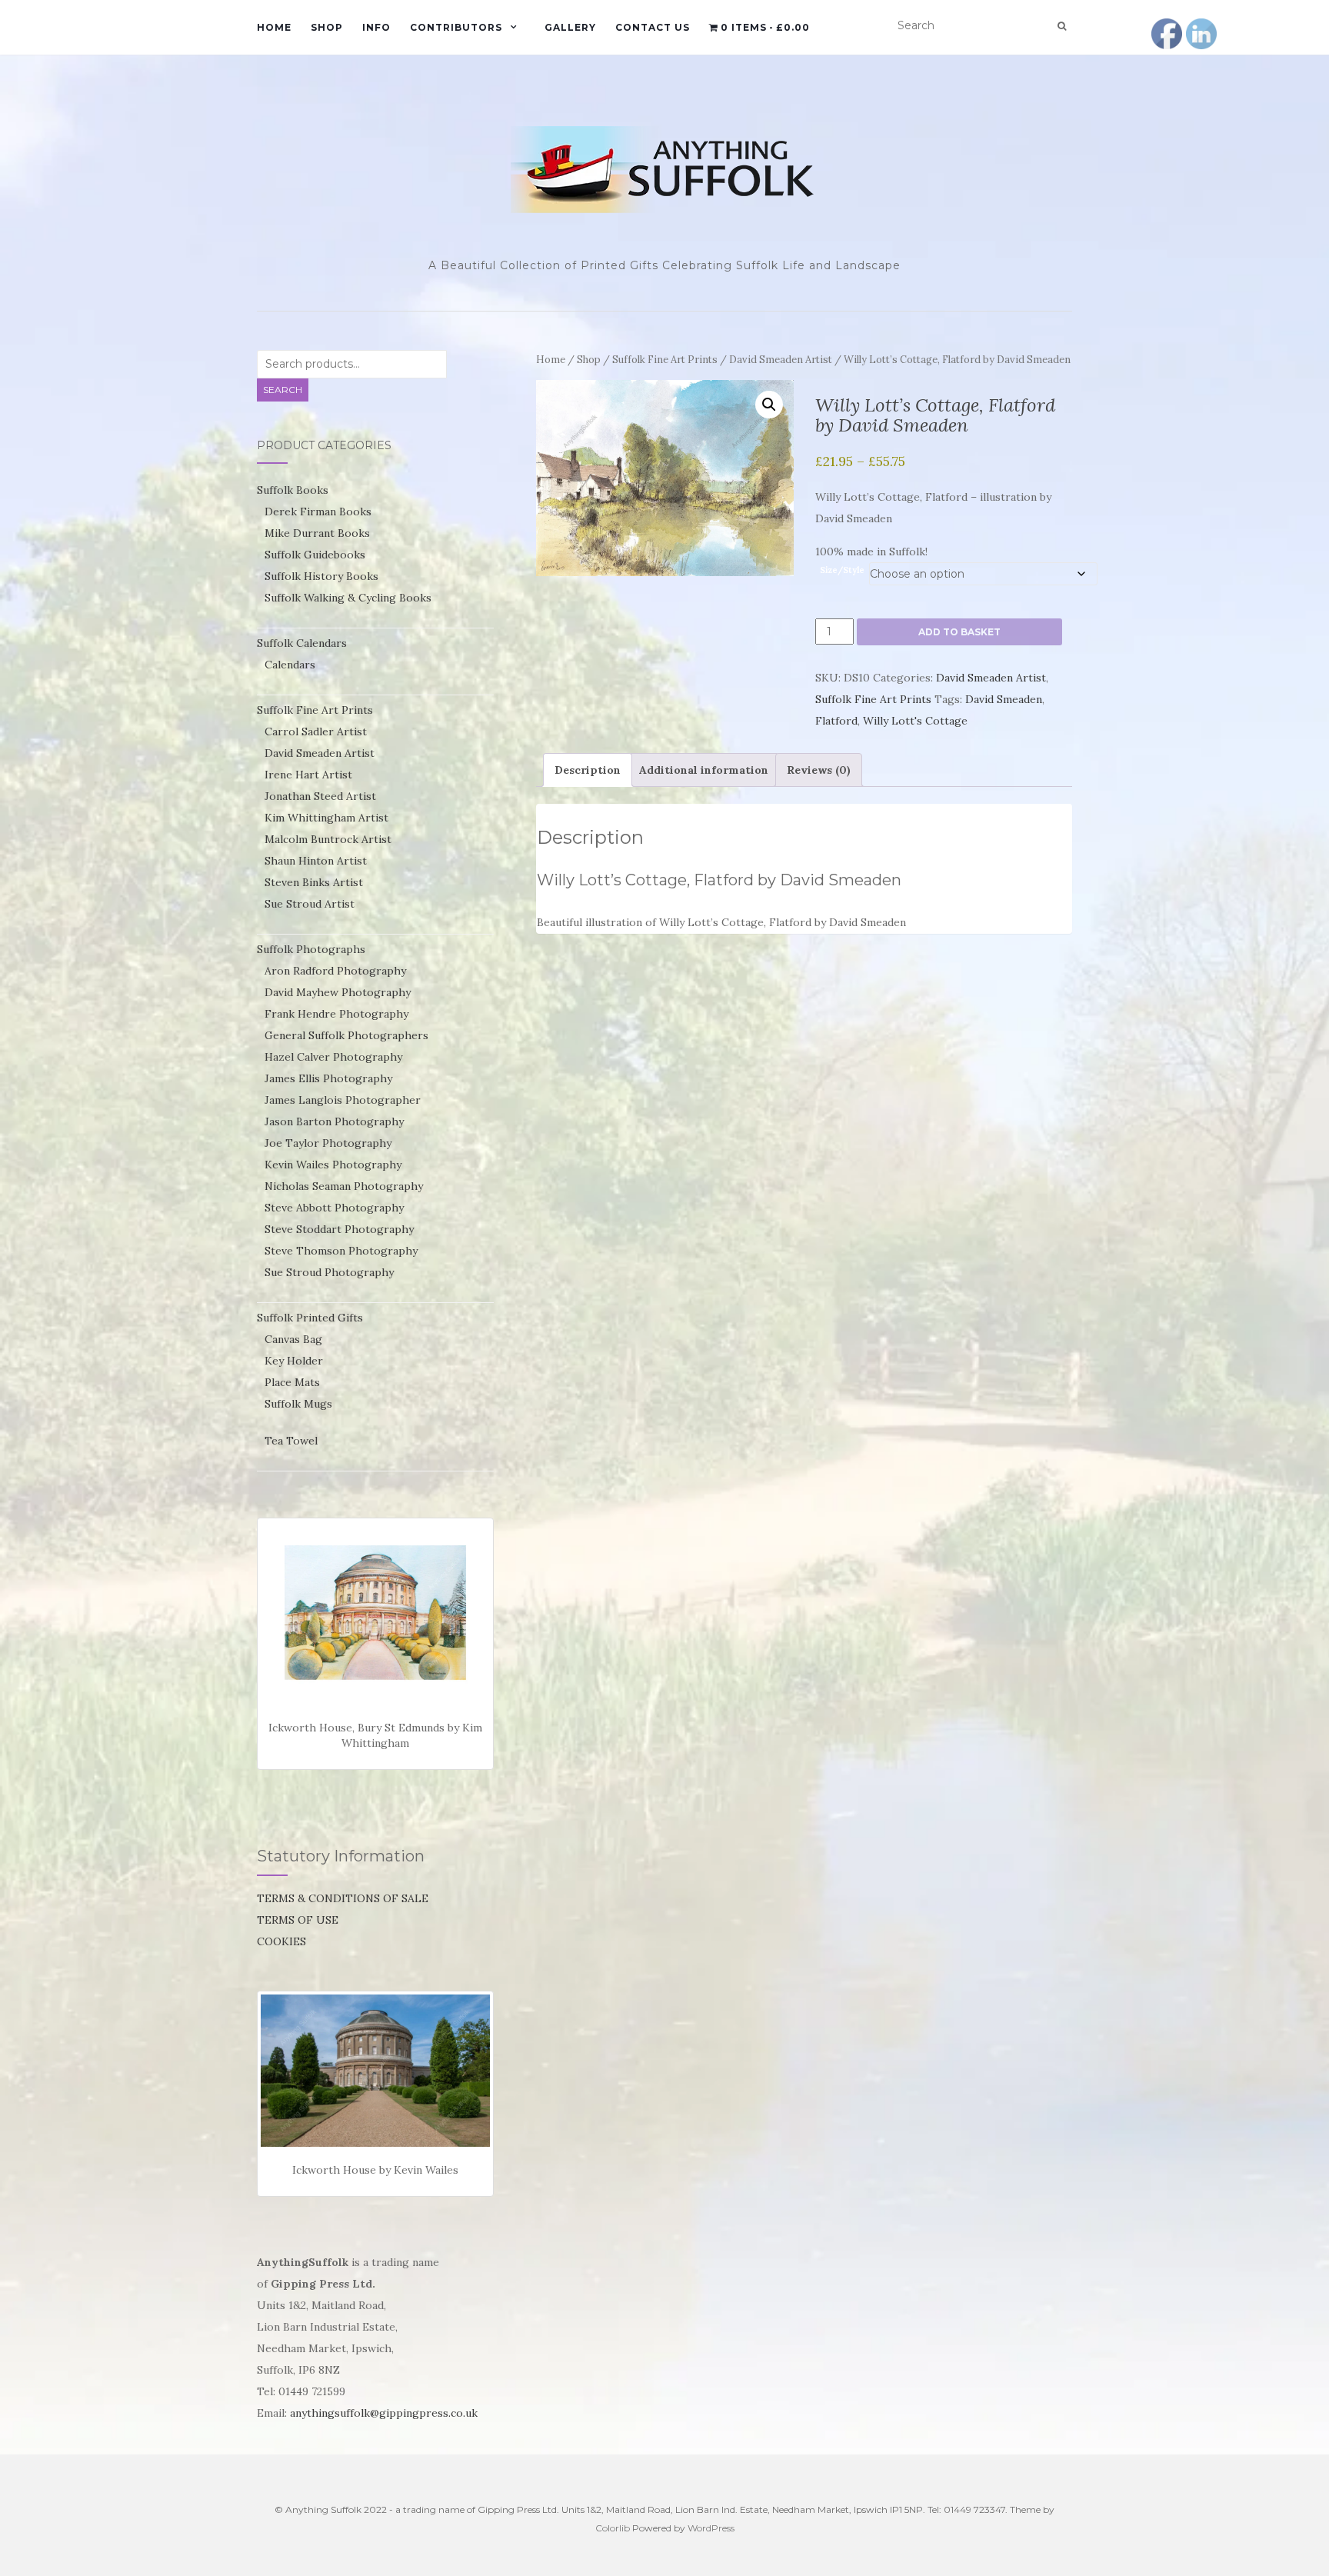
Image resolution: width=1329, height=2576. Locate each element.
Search (283, 390)
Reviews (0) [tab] (819, 770)
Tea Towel (291, 1441)
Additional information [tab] (704, 770)
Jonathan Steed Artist (320, 796)
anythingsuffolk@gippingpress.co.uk (384, 2413)
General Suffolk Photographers (346, 1035)
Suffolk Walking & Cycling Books (348, 598)
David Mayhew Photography (338, 992)
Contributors (456, 27)
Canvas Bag (293, 1339)
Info (376, 27)
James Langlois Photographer (343, 1100)
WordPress (711, 2528)
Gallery (570, 27)
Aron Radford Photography (335, 971)
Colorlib (613, 2528)
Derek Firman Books (318, 512)
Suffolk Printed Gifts (310, 1318)
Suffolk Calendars (302, 643)
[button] (769, 405)
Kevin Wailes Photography (333, 1165)
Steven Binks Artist (314, 882)
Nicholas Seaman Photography (344, 1186)
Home (274, 27)
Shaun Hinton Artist (316, 861)
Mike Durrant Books (317, 533)
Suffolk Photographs (311, 949)
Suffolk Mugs (298, 1404)
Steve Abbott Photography (334, 1208)
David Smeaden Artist (781, 360)
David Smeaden (1004, 699)
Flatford (836, 721)
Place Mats (292, 1382)
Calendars (290, 665)
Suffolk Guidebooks (315, 555)
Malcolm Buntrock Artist (328, 839)
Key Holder (294, 1361)
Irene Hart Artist (308, 775)
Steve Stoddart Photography (339, 1229)
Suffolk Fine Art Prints (665, 360)
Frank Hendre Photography (336, 1014)
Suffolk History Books (321, 576)
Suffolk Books (293, 490)
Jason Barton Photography (334, 1121)
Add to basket (959, 632)
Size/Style (842, 570)
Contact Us (653, 27)
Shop (327, 27)
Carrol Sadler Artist (316, 731)
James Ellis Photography (328, 1078)
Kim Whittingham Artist (326, 818)
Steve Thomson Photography (341, 1251)
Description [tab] (588, 770)
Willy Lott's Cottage (915, 721)
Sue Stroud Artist (310, 904)
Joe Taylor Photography (328, 1143)
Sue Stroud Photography (329, 1272)
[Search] (1062, 26)
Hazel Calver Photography (333, 1057)
